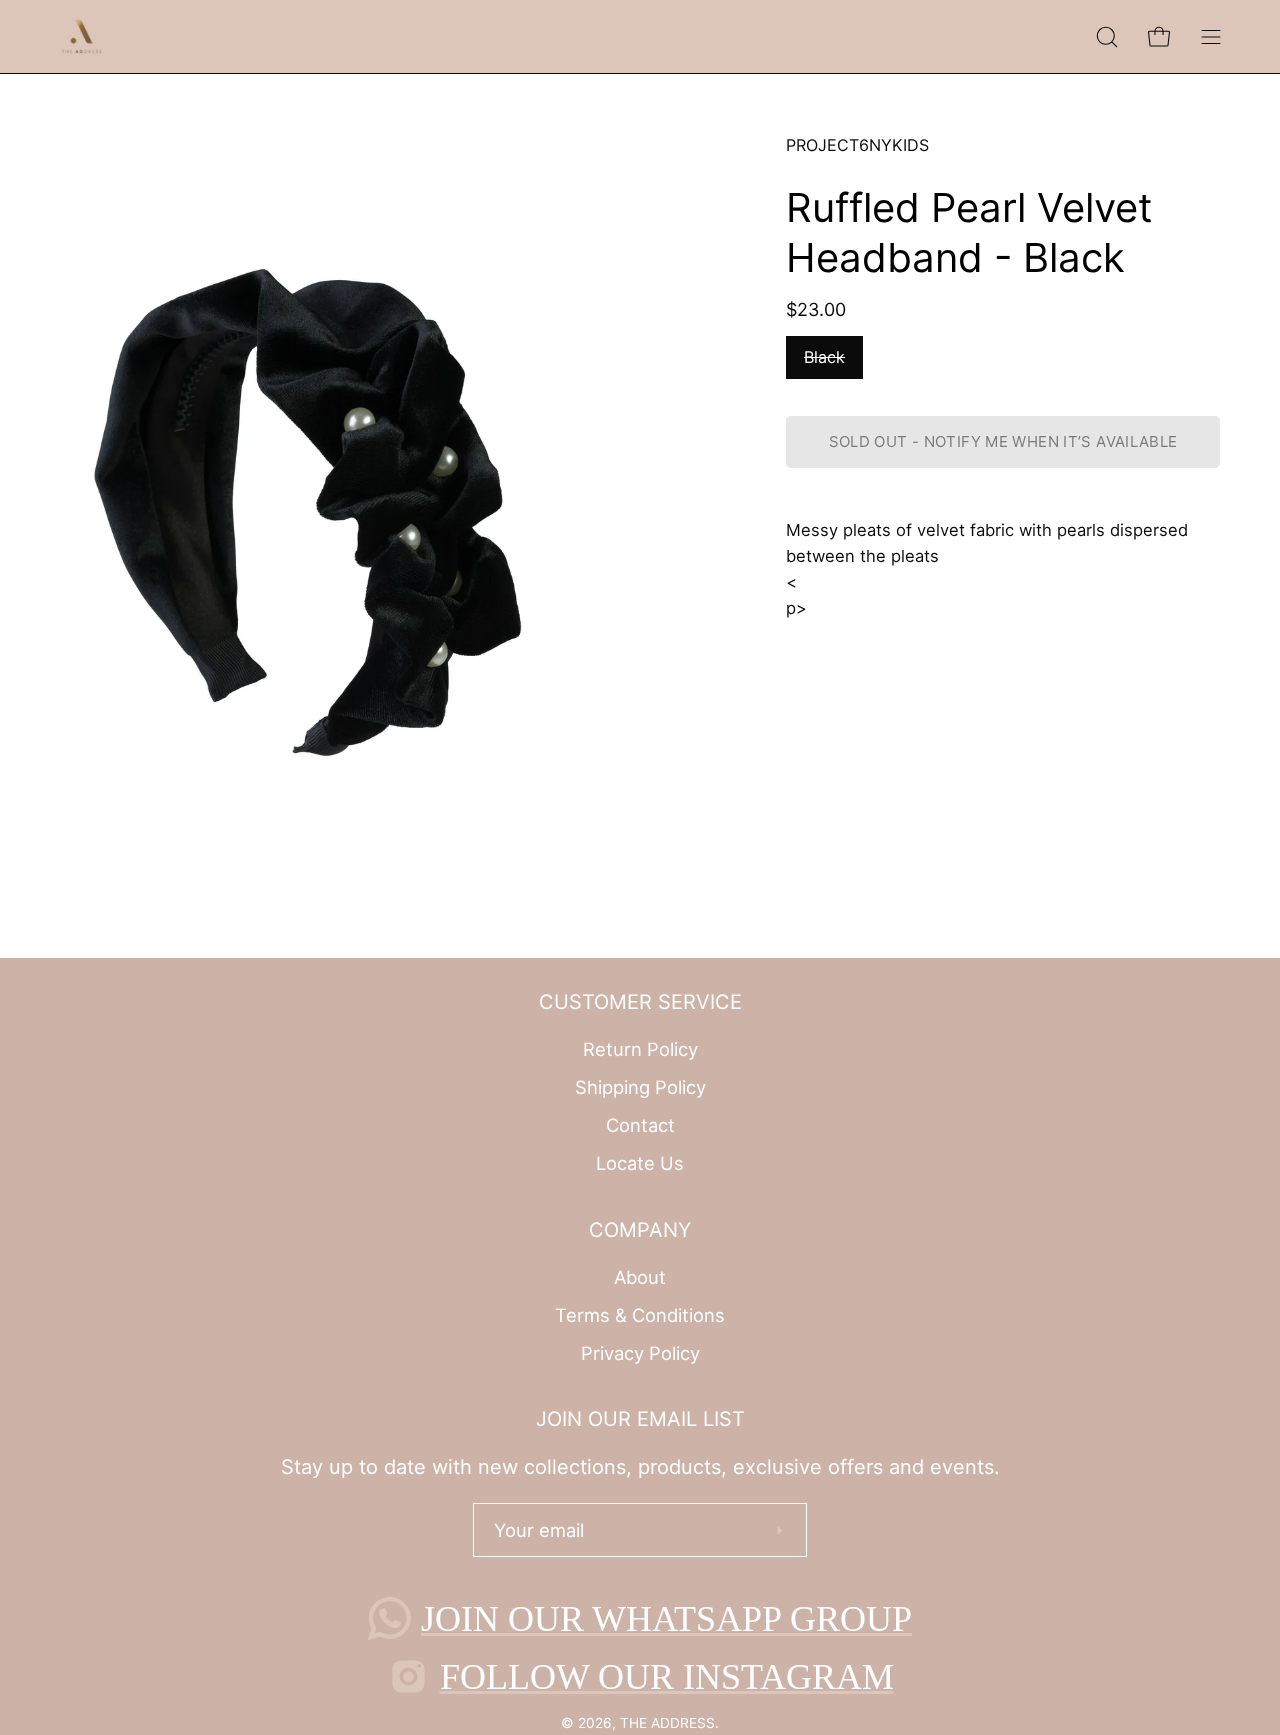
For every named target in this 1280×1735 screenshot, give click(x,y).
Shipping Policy (640, 1087)
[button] (1107, 36)
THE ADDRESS (667, 1723)
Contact (640, 1125)
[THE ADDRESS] (85, 36)
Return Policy (640, 1049)
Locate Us (640, 1163)
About (640, 1277)
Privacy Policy (640, 1352)
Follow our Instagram (667, 1677)
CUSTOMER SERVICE (640, 1002)
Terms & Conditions (640, 1315)
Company (640, 1230)
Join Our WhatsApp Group (666, 1619)
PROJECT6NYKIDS (857, 145)
